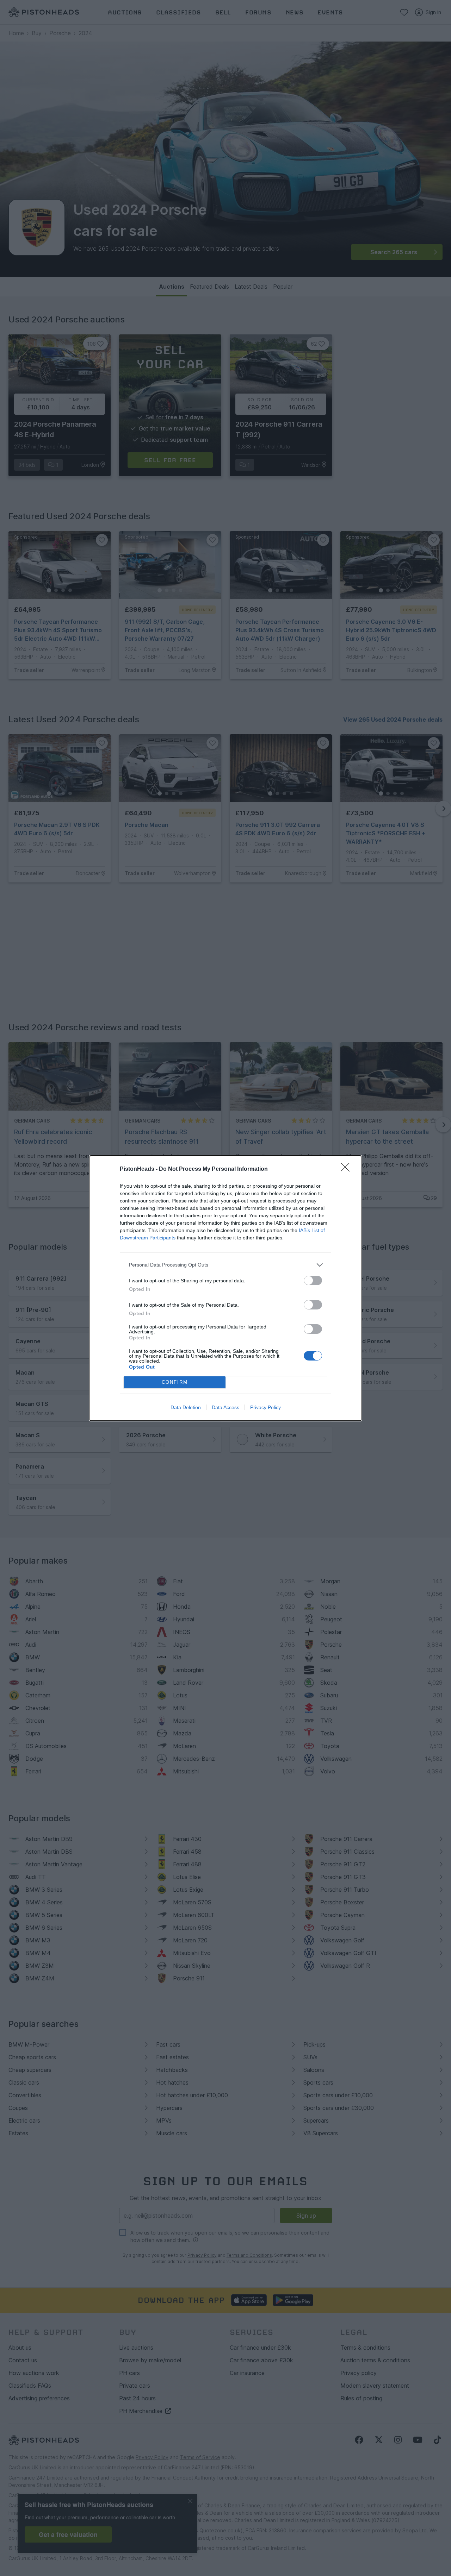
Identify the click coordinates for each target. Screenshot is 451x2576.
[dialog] (225, 1288)
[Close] (347, 1169)
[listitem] (225, 1265)
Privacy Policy (265, 1407)
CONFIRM (175, 1382)
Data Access (225, 1407)
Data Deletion (186, 1407)
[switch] (313, 1280)
